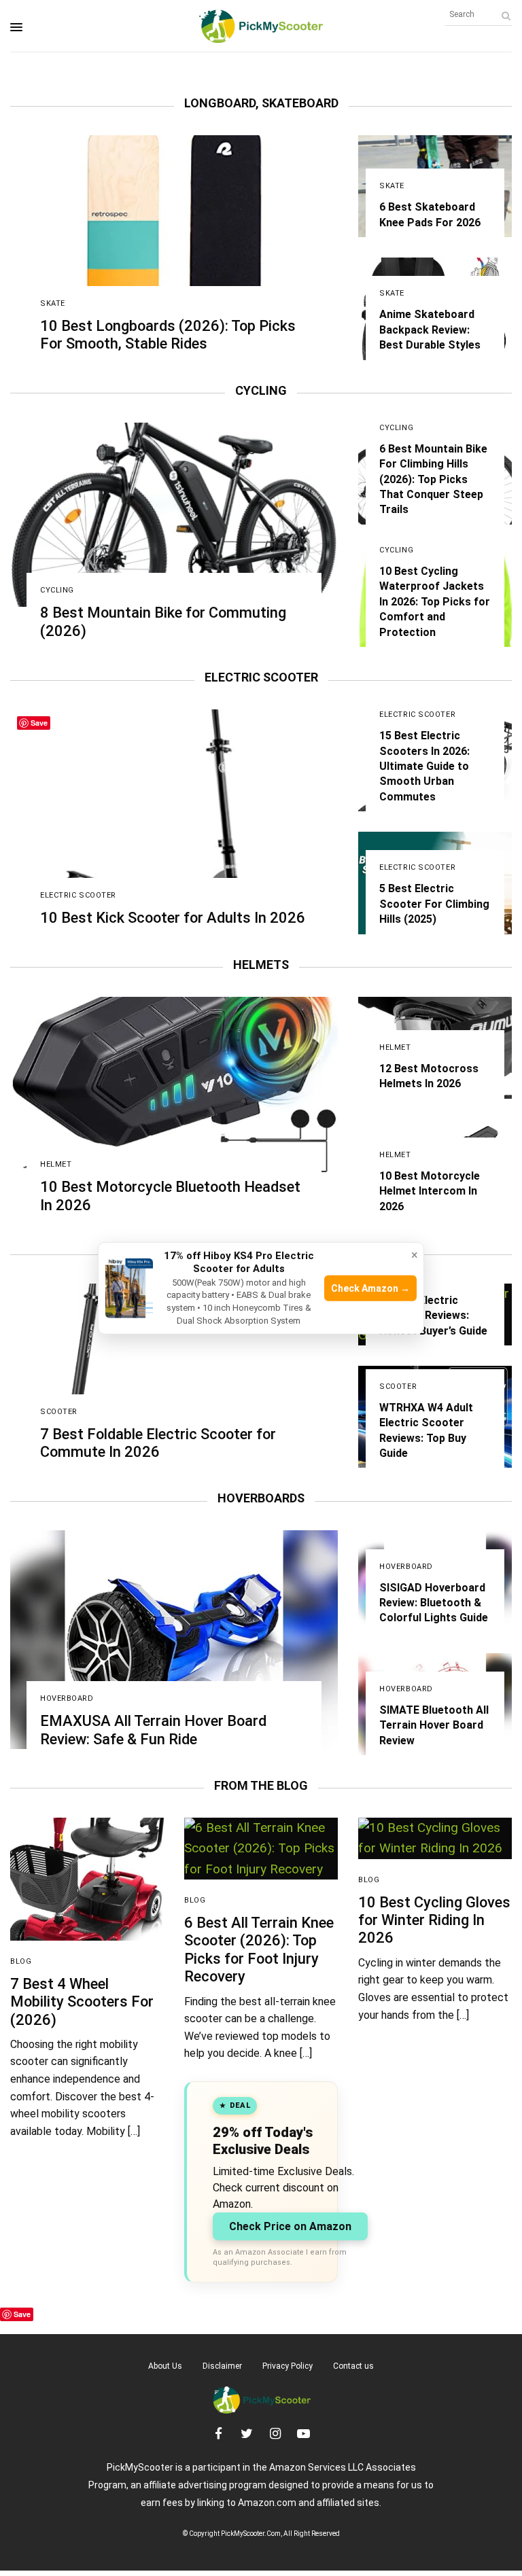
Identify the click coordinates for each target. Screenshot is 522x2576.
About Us (165, 2366)
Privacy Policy (288, 2366)
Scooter (59, 1412)
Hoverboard (67, 1698)
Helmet (56, 1164)
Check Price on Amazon (290, 2226)
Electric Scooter (78, 895)
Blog (21, 1961)
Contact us (353, 2366)
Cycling (57, 590)
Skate (53, 303)
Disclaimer (222, 2366)
